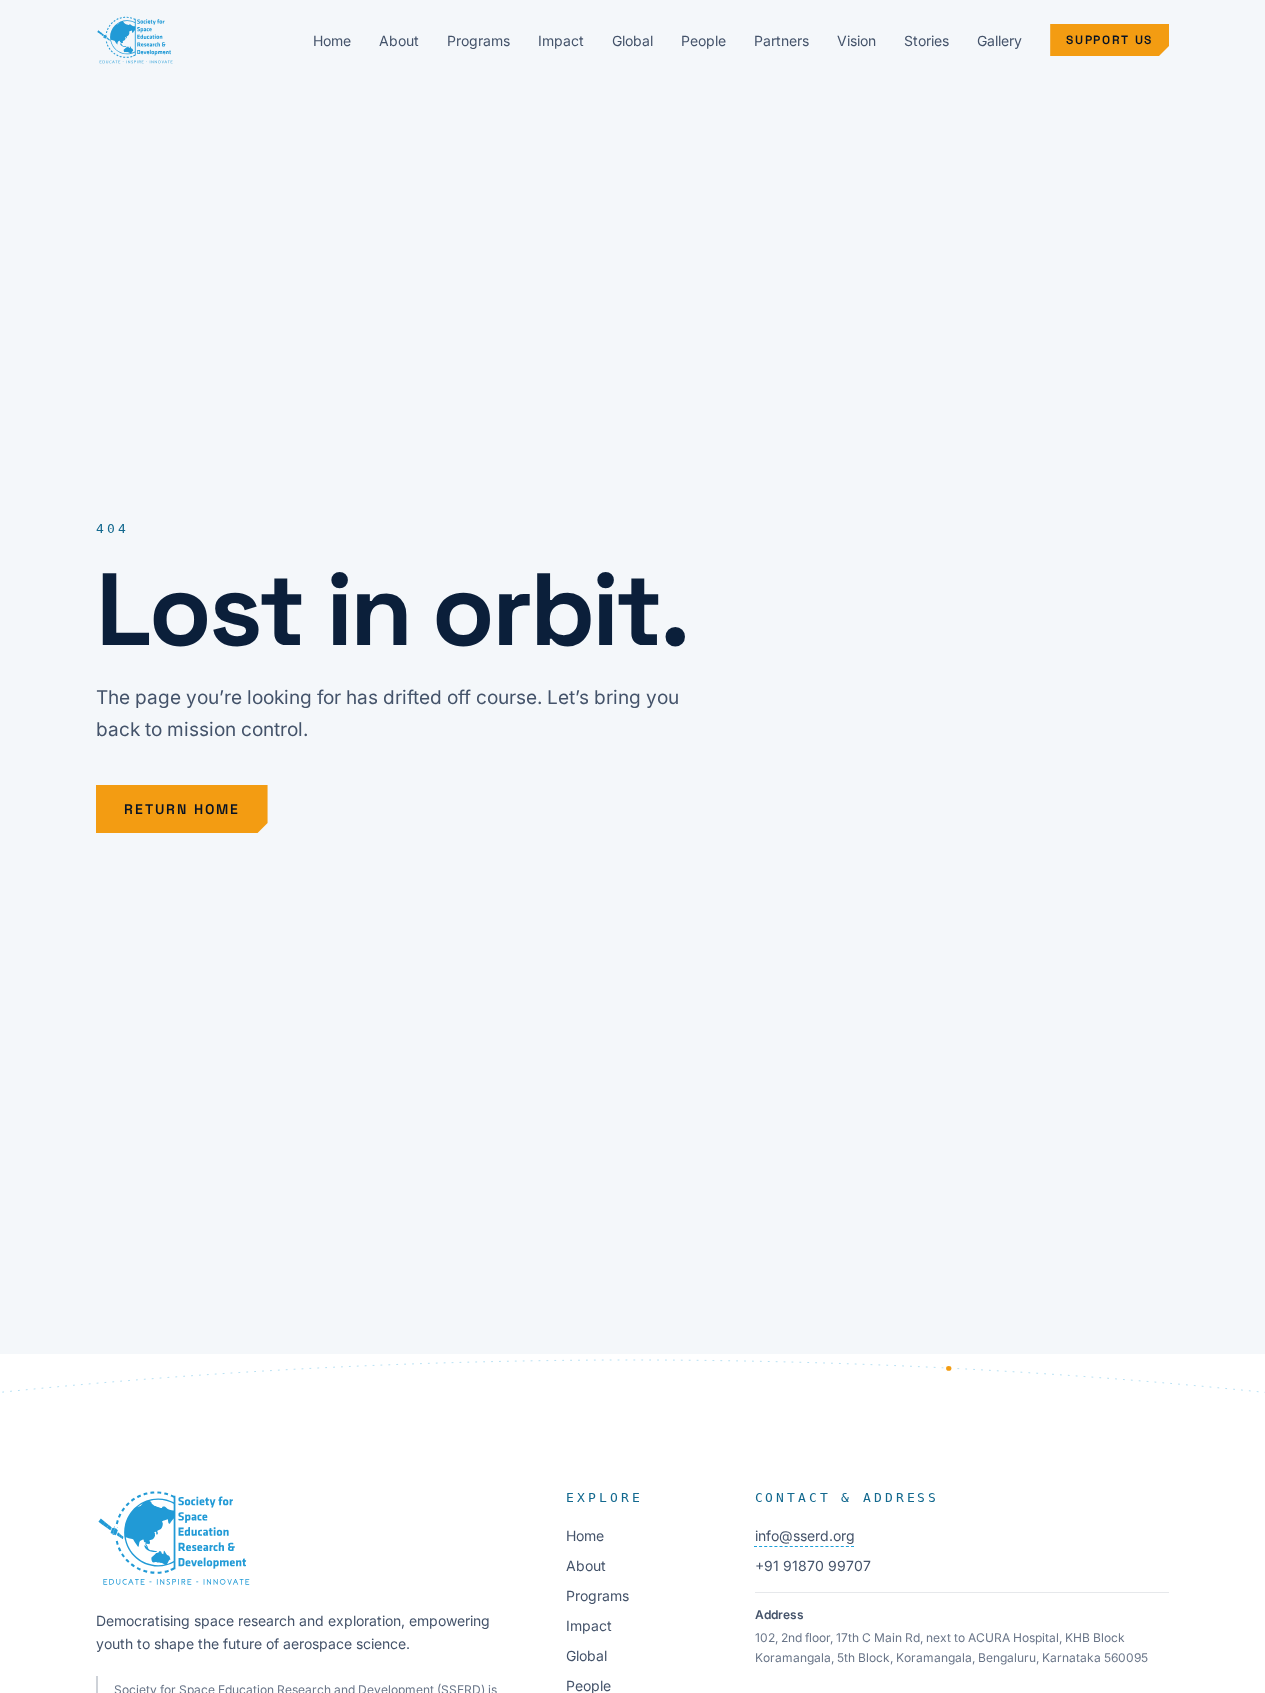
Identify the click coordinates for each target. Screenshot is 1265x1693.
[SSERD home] (135, 40)
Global (632, 40)
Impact (561, 40)
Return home (182, 809)
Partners (781, 40)
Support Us (1109, 40)
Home (332, 40)
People (703, 40)
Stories (926, 40)
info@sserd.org (805, 1535)
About (399, 40)
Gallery (999, 40)
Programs (478, 40)
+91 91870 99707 (813, 1565)
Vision (856, 40)
